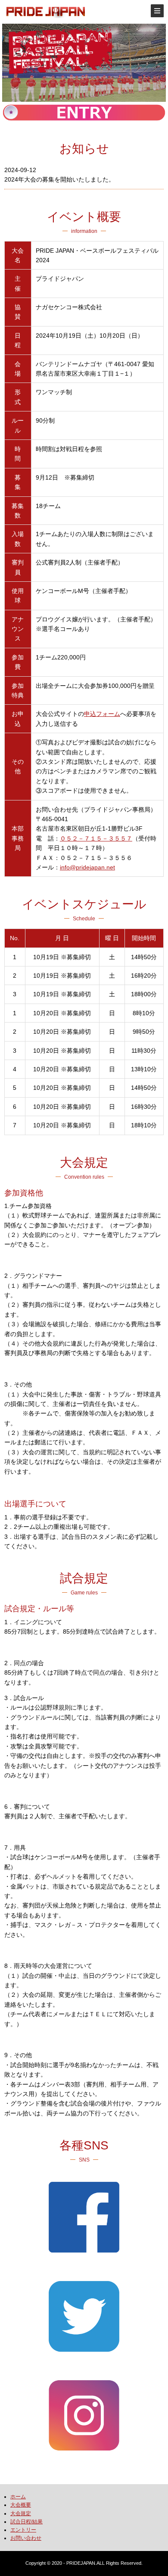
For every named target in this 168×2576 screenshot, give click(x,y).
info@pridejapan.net (87, 867)
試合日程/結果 (26, 2522)
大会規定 (21, 2513)
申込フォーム (102, 714)
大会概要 (21, 2505)
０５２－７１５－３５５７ (96, 838)
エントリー (23, 2530)
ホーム (18, 2497)
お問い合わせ (26, 2538)
